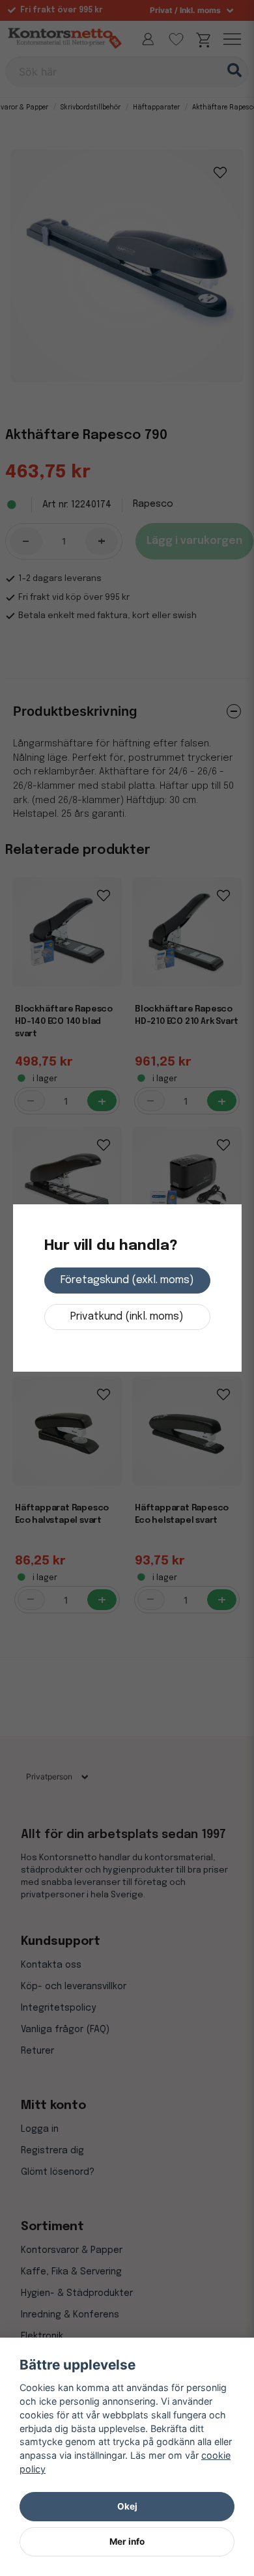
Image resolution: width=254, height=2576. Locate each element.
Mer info (127, 2541)
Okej (127, 2506)
